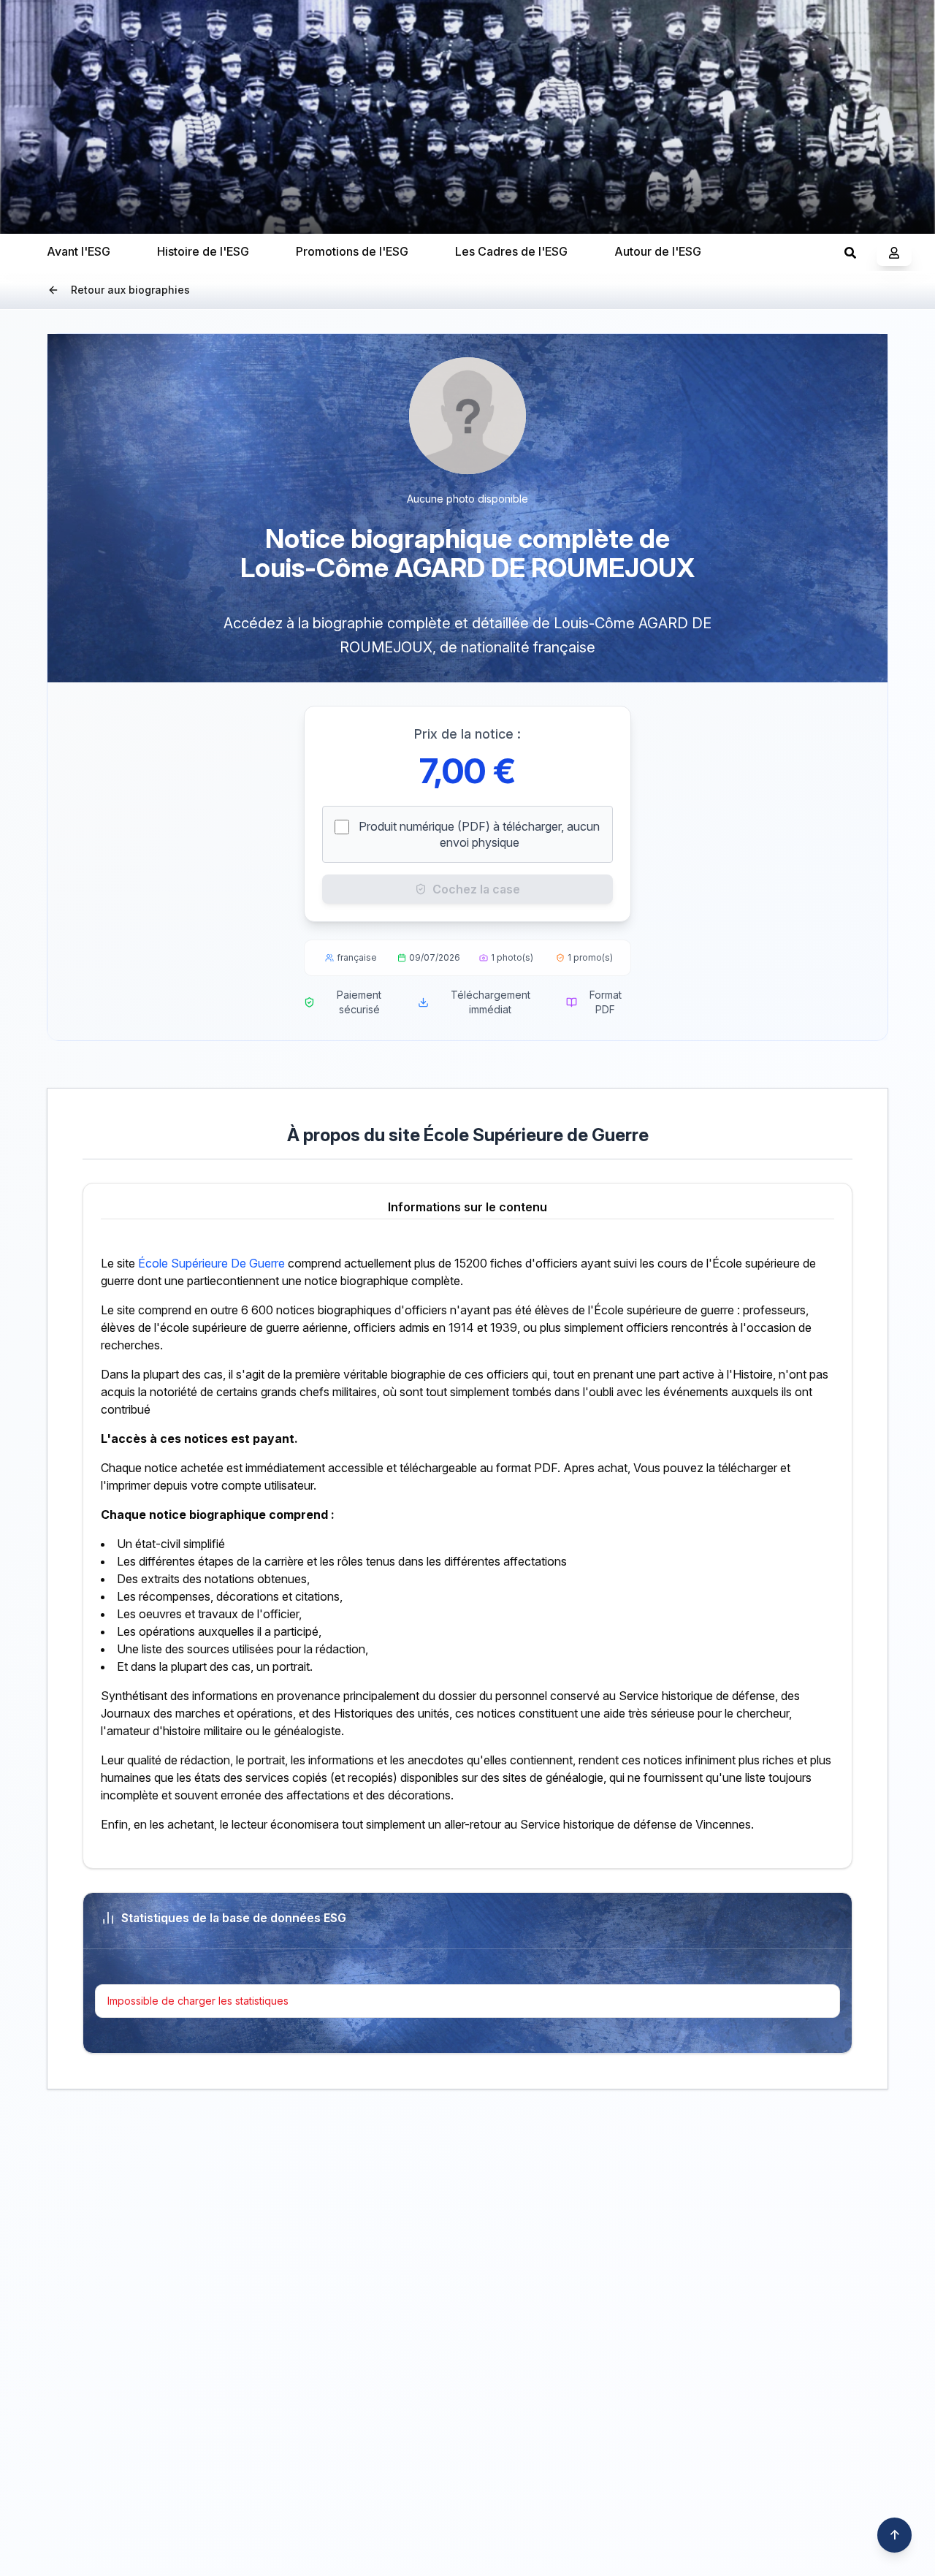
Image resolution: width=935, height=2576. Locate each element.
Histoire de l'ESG (203, 251)
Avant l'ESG (79, 251)
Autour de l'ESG (658, 251)
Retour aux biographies (130, 290)
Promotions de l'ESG (352, 251)
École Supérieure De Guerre (211, 1263)
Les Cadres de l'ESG (511, 251)
